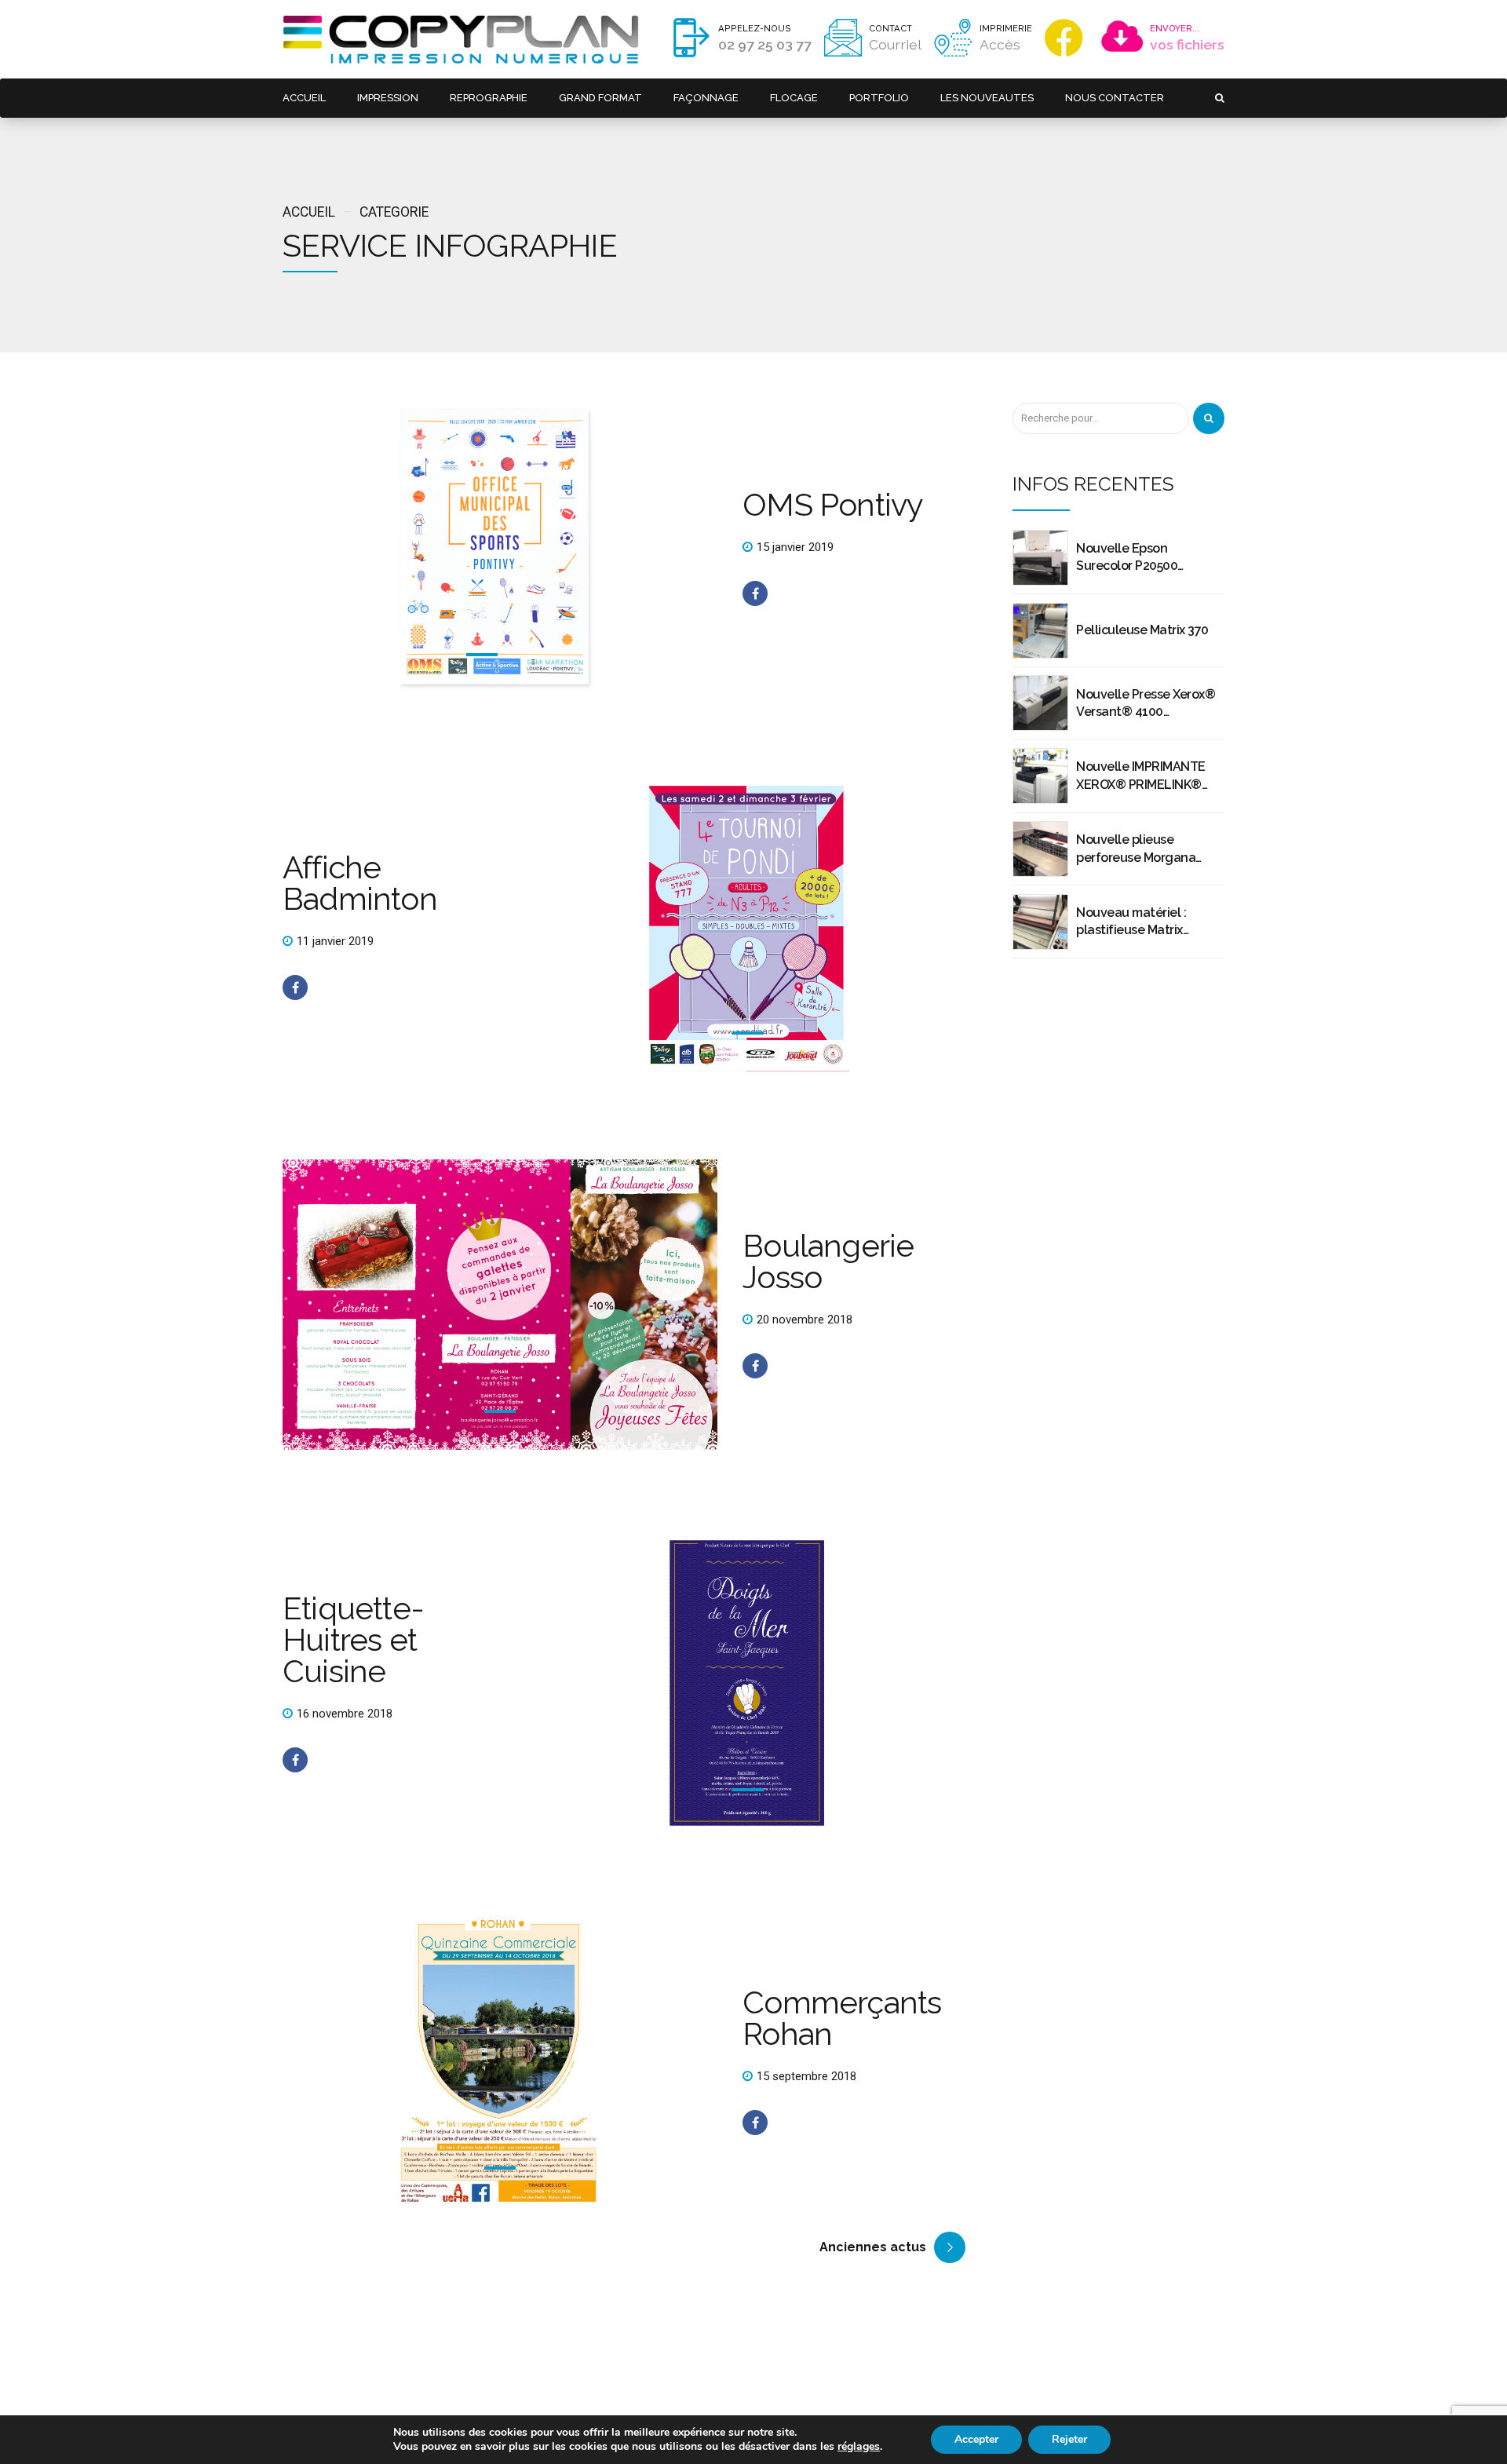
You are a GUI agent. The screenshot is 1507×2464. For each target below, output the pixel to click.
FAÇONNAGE (706, 98)
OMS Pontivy (833, 504)
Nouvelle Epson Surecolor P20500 (1127, 557)
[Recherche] (1209, 418)
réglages (859, 2447)
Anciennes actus (873, 2247)
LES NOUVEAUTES (987, 98)
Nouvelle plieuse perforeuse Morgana (1136, 848)
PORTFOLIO (879, 98)
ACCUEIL (304, 98)
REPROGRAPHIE (489, 98)
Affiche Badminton (360, 883)
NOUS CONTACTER (1115, 98)
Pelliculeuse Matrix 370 (1142, 630)
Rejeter (1069, 2439)
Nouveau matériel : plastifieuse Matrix (1131, 921)
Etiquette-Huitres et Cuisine (353, 1639)
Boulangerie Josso (828, 1261)
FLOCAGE (794, 98)
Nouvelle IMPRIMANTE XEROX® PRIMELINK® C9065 (1141, 776)
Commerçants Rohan (842, 2018)
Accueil (309, 212)
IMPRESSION (388, 98)
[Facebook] (1067, 38)
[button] (353, 548)
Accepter (976, 2439)
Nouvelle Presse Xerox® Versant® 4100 (1146, 703)
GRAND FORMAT (600, 98)
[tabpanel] (500, 548)
